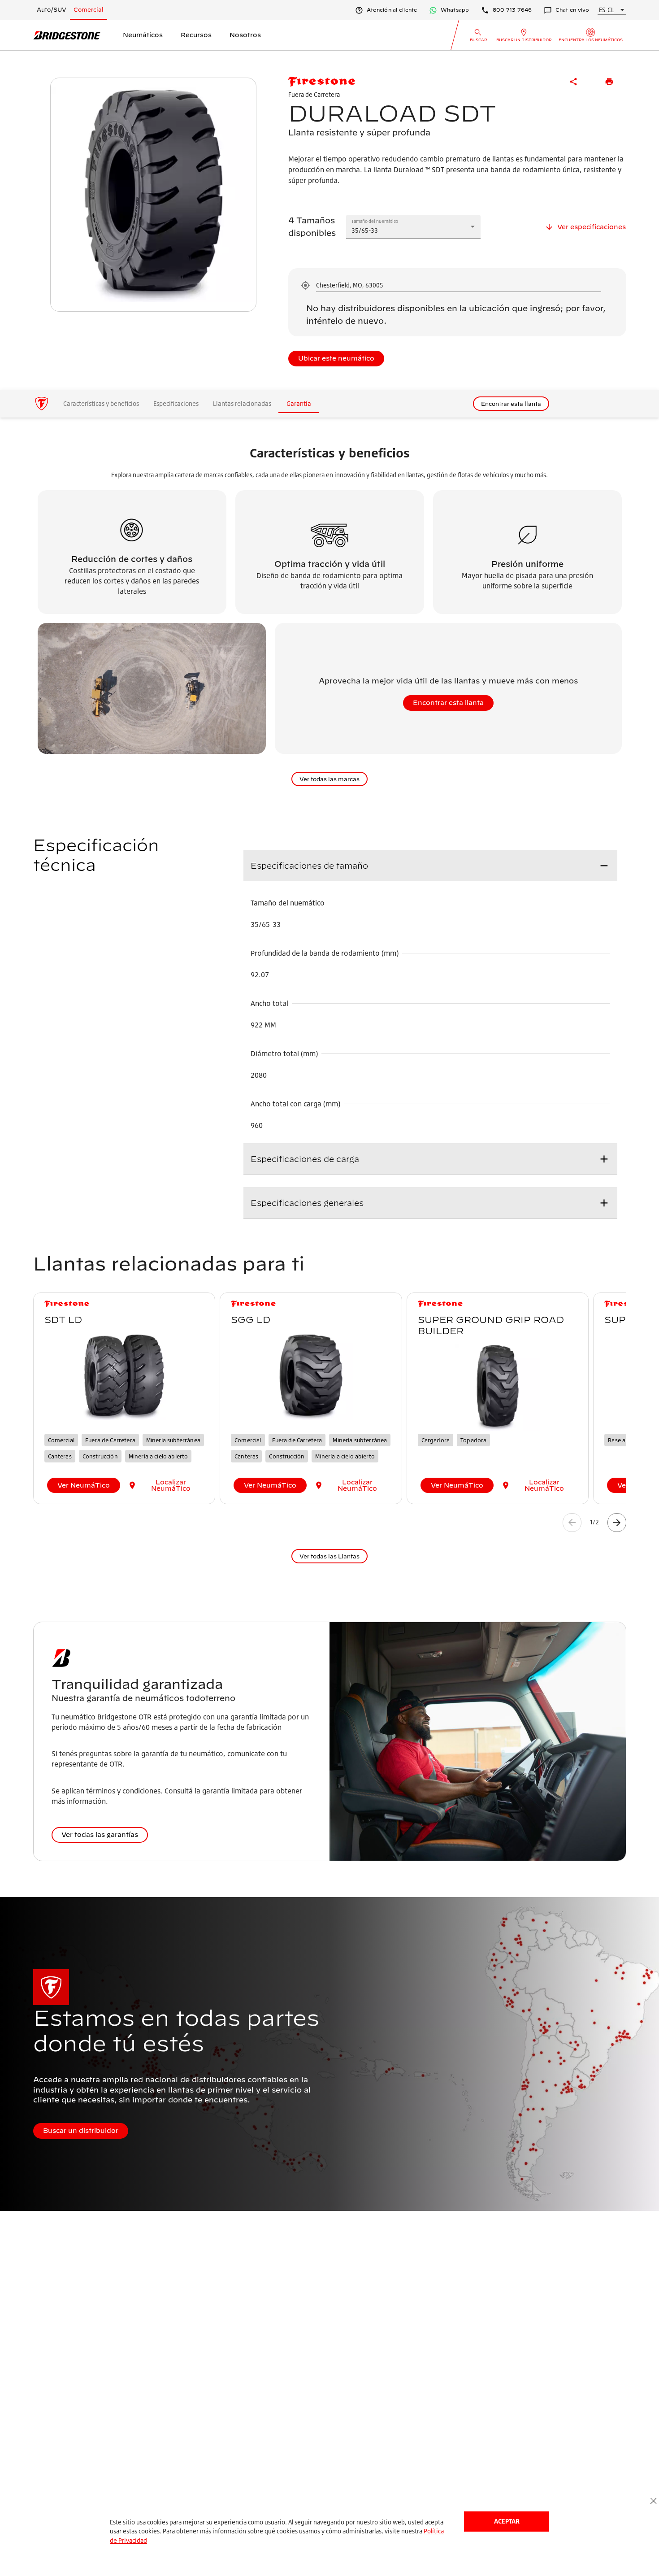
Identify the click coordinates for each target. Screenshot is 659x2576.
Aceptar (507, 2521)
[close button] (653, 2501)
